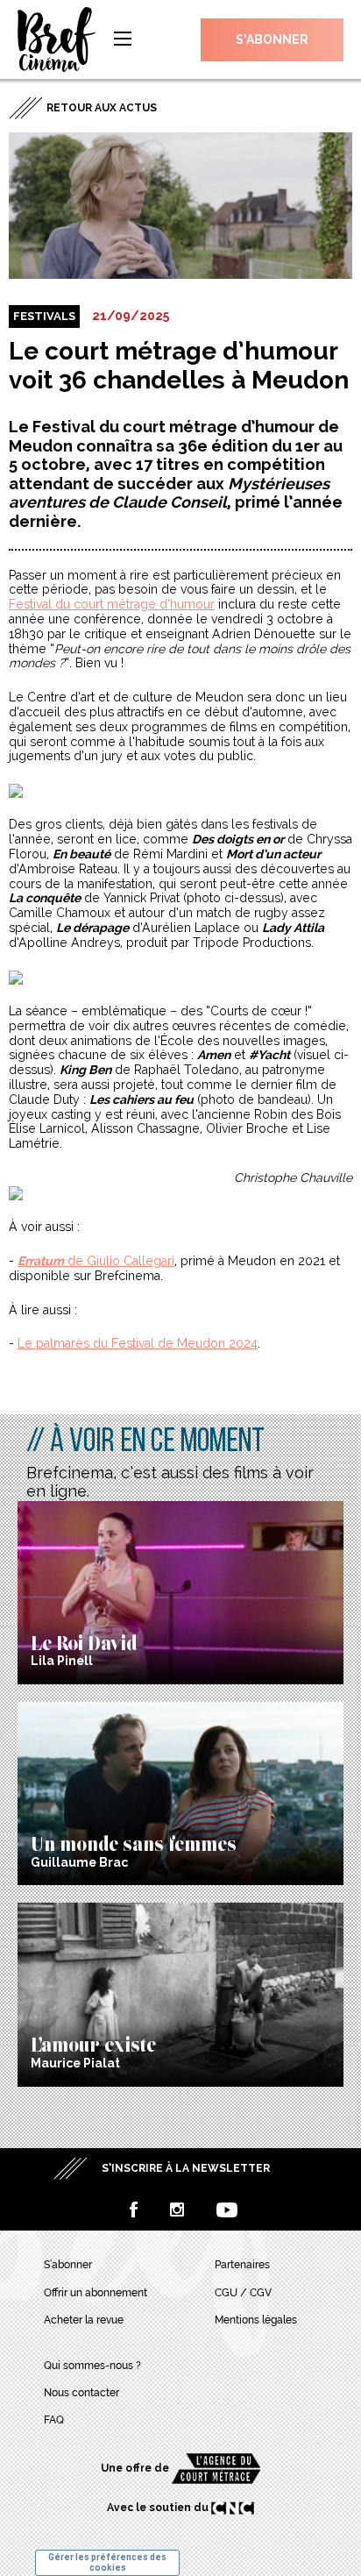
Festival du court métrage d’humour (112, 604)
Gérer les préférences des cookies (107, 2562)
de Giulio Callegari (96, 1261)
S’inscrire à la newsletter (186, 2168)
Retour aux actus (102, 108)
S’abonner (272, 39)
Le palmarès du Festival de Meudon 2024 (138, 1343)
